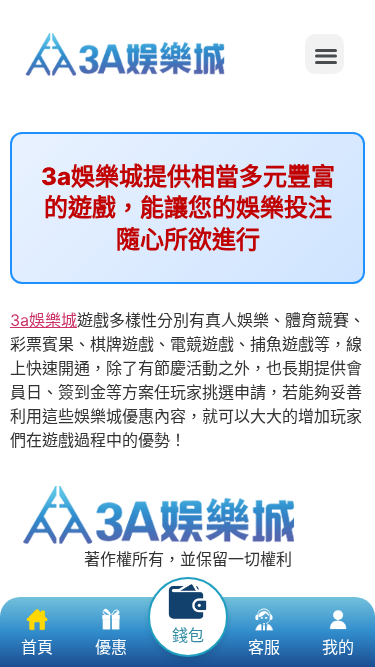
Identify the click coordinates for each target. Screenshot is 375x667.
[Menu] (324, 54)
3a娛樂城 (43, 320)
